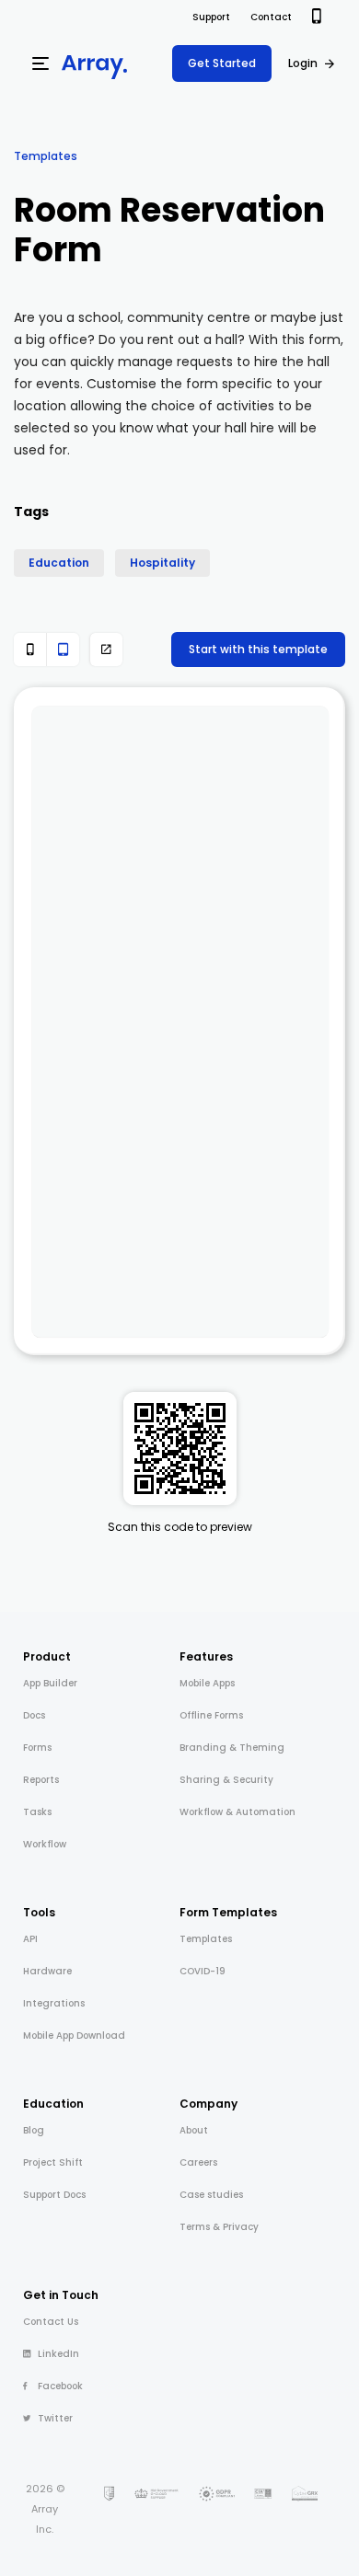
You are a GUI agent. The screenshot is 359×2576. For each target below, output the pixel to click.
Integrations (54, 2003)
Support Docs (54, 2195)
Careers (198, 2162)
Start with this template (258, 649)
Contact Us (51, 2322)
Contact (271, 17)
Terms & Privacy (219, 2227)
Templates (46, 156)
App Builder (50, 1683)
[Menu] (41, 63)
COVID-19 (203, 1971)
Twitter (55, 2418)
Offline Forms (211, 1715)
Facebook (60, 2386)
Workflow (45, 1844)
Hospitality (162, 563)
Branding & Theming (232, 1748)
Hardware (47, 1971)
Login (303, 63)
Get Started (222, 63)
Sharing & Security (226, 1780)
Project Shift (53, 2162)
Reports (41, 1780)
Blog (34, 2130)
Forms (37, 1748)
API (30, 1939)
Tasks (37, 1812)
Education (59, 563)
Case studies (211, 2195)
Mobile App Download (74, 2035)
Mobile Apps (207, 1683)
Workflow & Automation (237, 1812)
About (194, 2130)
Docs (34, 1715)
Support (211, 17)
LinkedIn (58, 2354)
